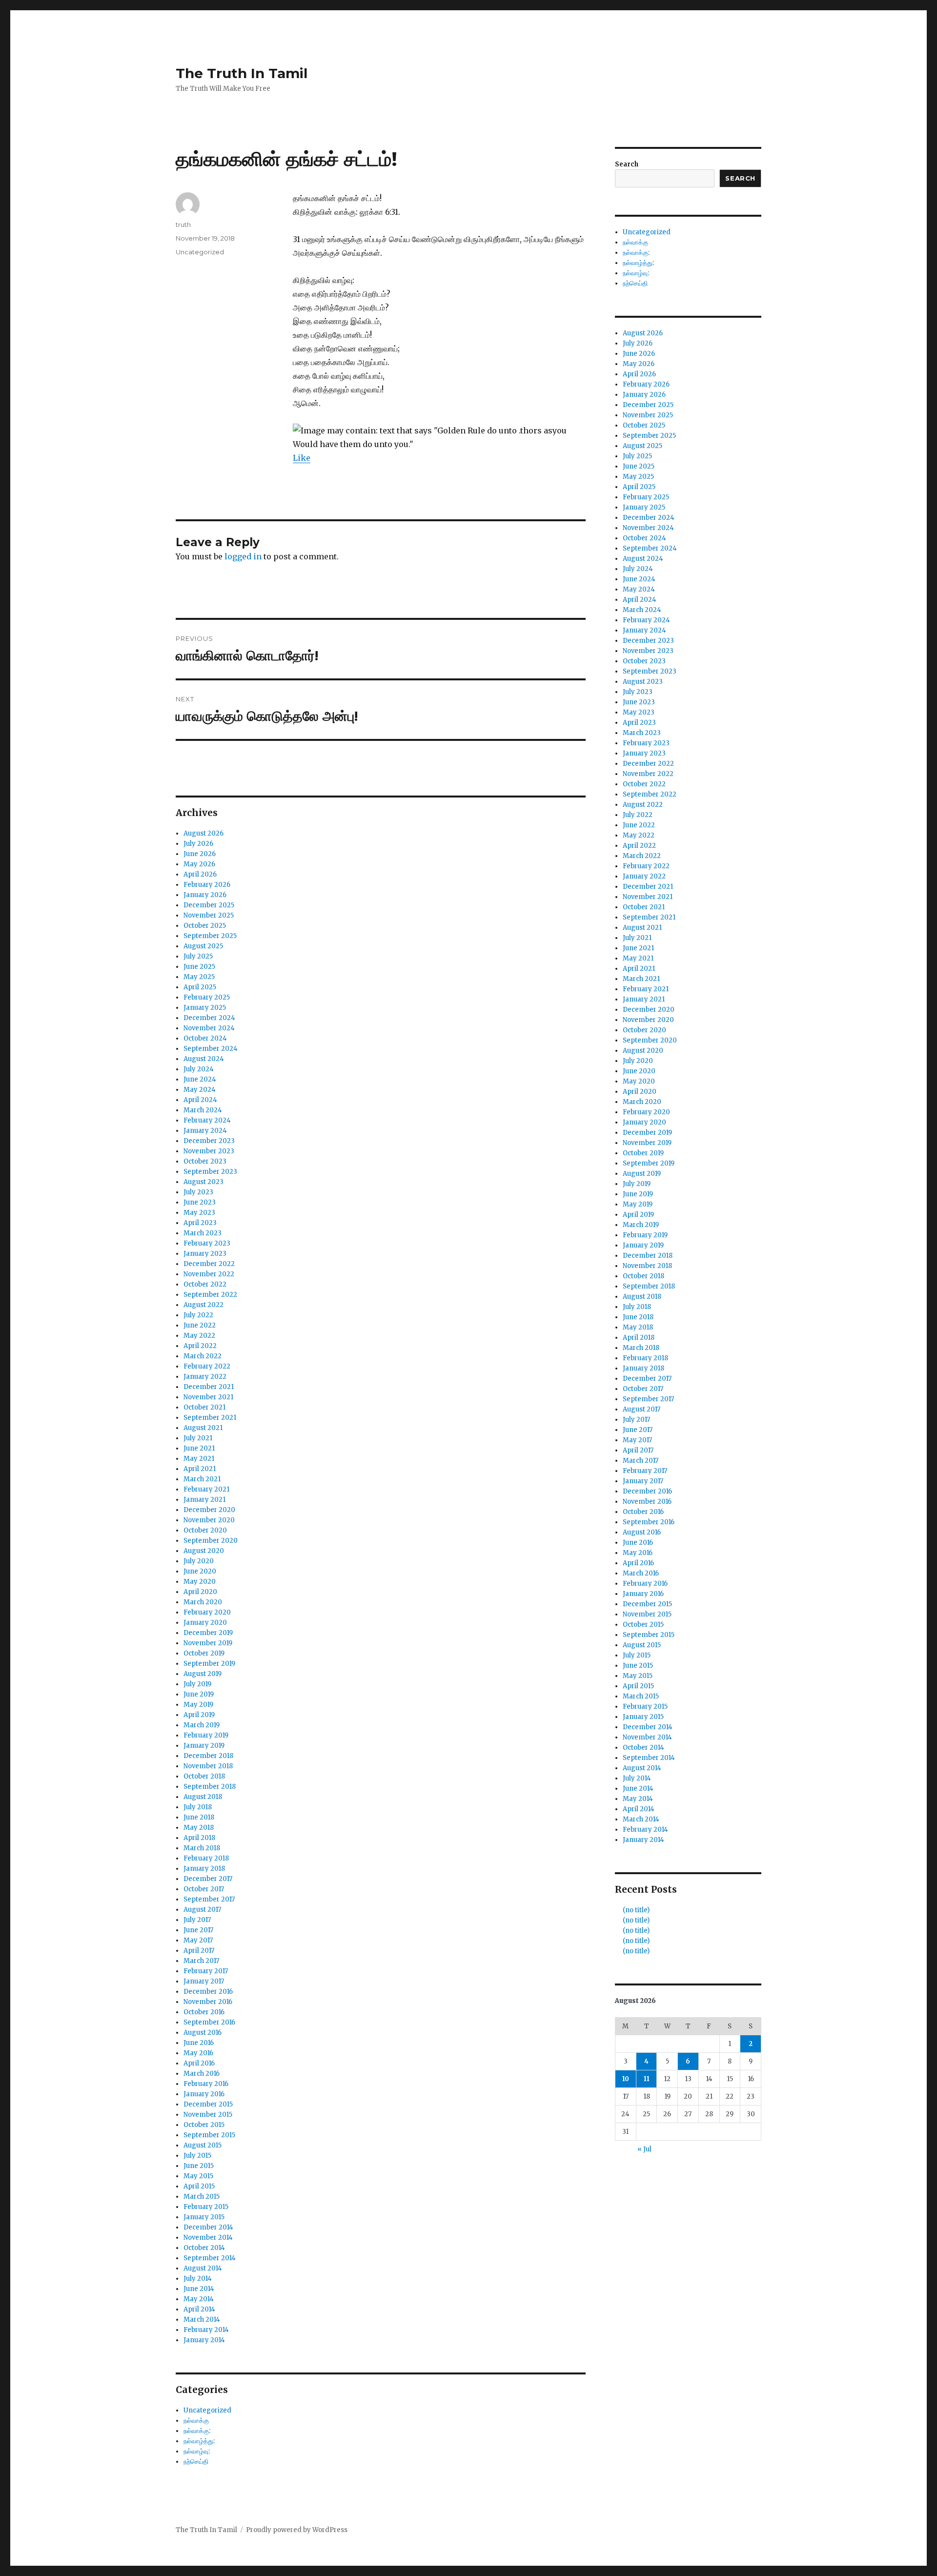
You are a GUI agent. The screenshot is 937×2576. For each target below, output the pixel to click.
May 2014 (199, 2299)
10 (626, 2079)
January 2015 (204, 2217)
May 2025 (199, 977)
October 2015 (204, 2125)
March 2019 (202, 1725)
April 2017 (199, 1951)
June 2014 (199, 2289)
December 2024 (209, 1018)
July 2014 (198, 2279)
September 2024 (211, 1049)
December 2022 (209, 1264)
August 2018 (203, 1797)
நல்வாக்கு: (197, 2431)
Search (627, 164)
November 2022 (209, 1274)
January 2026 (205, 895)
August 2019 (203, 1674)
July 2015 (197, 2156)
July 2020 (199, 1561)
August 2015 (203, 2145)
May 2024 (200, 1090)
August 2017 (202, 1910)
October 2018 (204, 1776)
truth (183, 225)
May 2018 (199, 1828)
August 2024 (204, 1059)
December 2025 (209, 905)
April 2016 (199, 2063)
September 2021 (210, 1418)
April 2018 (199, 1838)
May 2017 (198, 1940)
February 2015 (206, 2207)
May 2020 (200, 1582)
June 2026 (200, 854)
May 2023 (199, 1213)
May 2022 (199, 1336)
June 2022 (200, 1325)
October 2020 (205, 1530)
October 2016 (204, 2012)
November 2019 (208, 1643)
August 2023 (204, 1182)
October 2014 (204, 2248)
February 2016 (206, 2084)
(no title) (636, 1910)
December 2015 (208, 2104)
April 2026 (200, 874)
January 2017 (204, 1981)
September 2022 (210, 1295)
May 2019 (198, 1705)
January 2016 (204, 2094)
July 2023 (198, 1192)
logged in (243, 556)
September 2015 (209, 2135)
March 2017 (201, 1961)
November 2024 (209, 1028)
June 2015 (199, 2166)
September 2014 (210, 2258)
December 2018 (208, 1756)
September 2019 (209, 1664)
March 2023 (203, 1233)
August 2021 (203, 1428)
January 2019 (204, 1746)
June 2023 (200, 1202)
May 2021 (199, 1459)
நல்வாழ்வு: (197, 2451)
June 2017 (198, 1930)
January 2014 (204, 2340)
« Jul (644, 2149)
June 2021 (199, 1448)
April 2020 (200, 1592)
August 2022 (204, 1305)
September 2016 (209, 2022)
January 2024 (205, 1131)
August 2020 (204, 1551)
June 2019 (199, 1694)
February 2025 (207, 997)
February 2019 (206, 1735)
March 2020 (203, 1602)
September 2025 (210, 936)
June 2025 (199, 967)
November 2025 (209, 915)
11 (647, 2079)
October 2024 (205, 1038)
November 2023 (209, 1151)
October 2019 (204, 1653)
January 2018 (204, 1869)
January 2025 (205, 1008)
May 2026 (199, 864)
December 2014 (208, 2227)
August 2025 (203, 946)
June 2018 (199, 1817)
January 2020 (205, 1623)
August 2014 (203, 2268)
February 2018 (206, 1858)
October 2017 (204, 1889)
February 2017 (206, 1971)
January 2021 (204, 1500)
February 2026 (207, 885)
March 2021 (202, 1479)
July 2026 (198, 844)
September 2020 (211, 1541)
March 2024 (203, 1110)
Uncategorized (200, 252)
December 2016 (208, 1992)
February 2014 (206, 2330)
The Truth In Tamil (242, 73)
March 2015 (202, 2197)
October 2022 (205, 1284)
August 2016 (203, 2033)
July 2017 (197, 1920)
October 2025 (205, 926)
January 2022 (205, 1377)
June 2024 (200, 1079)
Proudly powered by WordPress (297, 2530)
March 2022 (203, 1356)
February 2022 (207, 1366)
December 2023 (209, 1141)
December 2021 (209, 1387)
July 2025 (198, 956)
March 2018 (202, 1848)
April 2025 (200, 987)
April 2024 (200, 1100)
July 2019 (197, 1684)
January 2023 (205, 1254)
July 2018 (198, 1807)
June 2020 (200, 1571)
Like (302, 458)
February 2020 (207, 1612)
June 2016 (199, 2043)
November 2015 (208, 2115)
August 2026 (204, 833)
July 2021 (198, 1438)
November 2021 (208, 1397)
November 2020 (209, 1520)
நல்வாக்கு (196, 2421)
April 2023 (200, 1223)
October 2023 (205, 1161)
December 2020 (209, 1510)
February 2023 (207, 1243)
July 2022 (198, 1315)
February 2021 (206, 1489)
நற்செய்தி (196, 2462)
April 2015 (199, 2186)
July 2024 (199, 1069)
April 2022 (200, 1346)
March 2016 (202, 2074)
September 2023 (210, 1172)
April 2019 (199, 1715)
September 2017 (209, 1899)
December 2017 (208, 1879)
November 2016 (208, 2002)
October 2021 (204, 1407)
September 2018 (210, 1787)
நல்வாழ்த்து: (199, 2441)
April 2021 (200, 1469)
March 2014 (202, 2320)
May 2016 (198, 2053)
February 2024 (207, 1120)
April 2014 (199, 2309)
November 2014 (208, 2238)
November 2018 (208, 1766)
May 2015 (198, 2176)
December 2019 (208, 1633)
